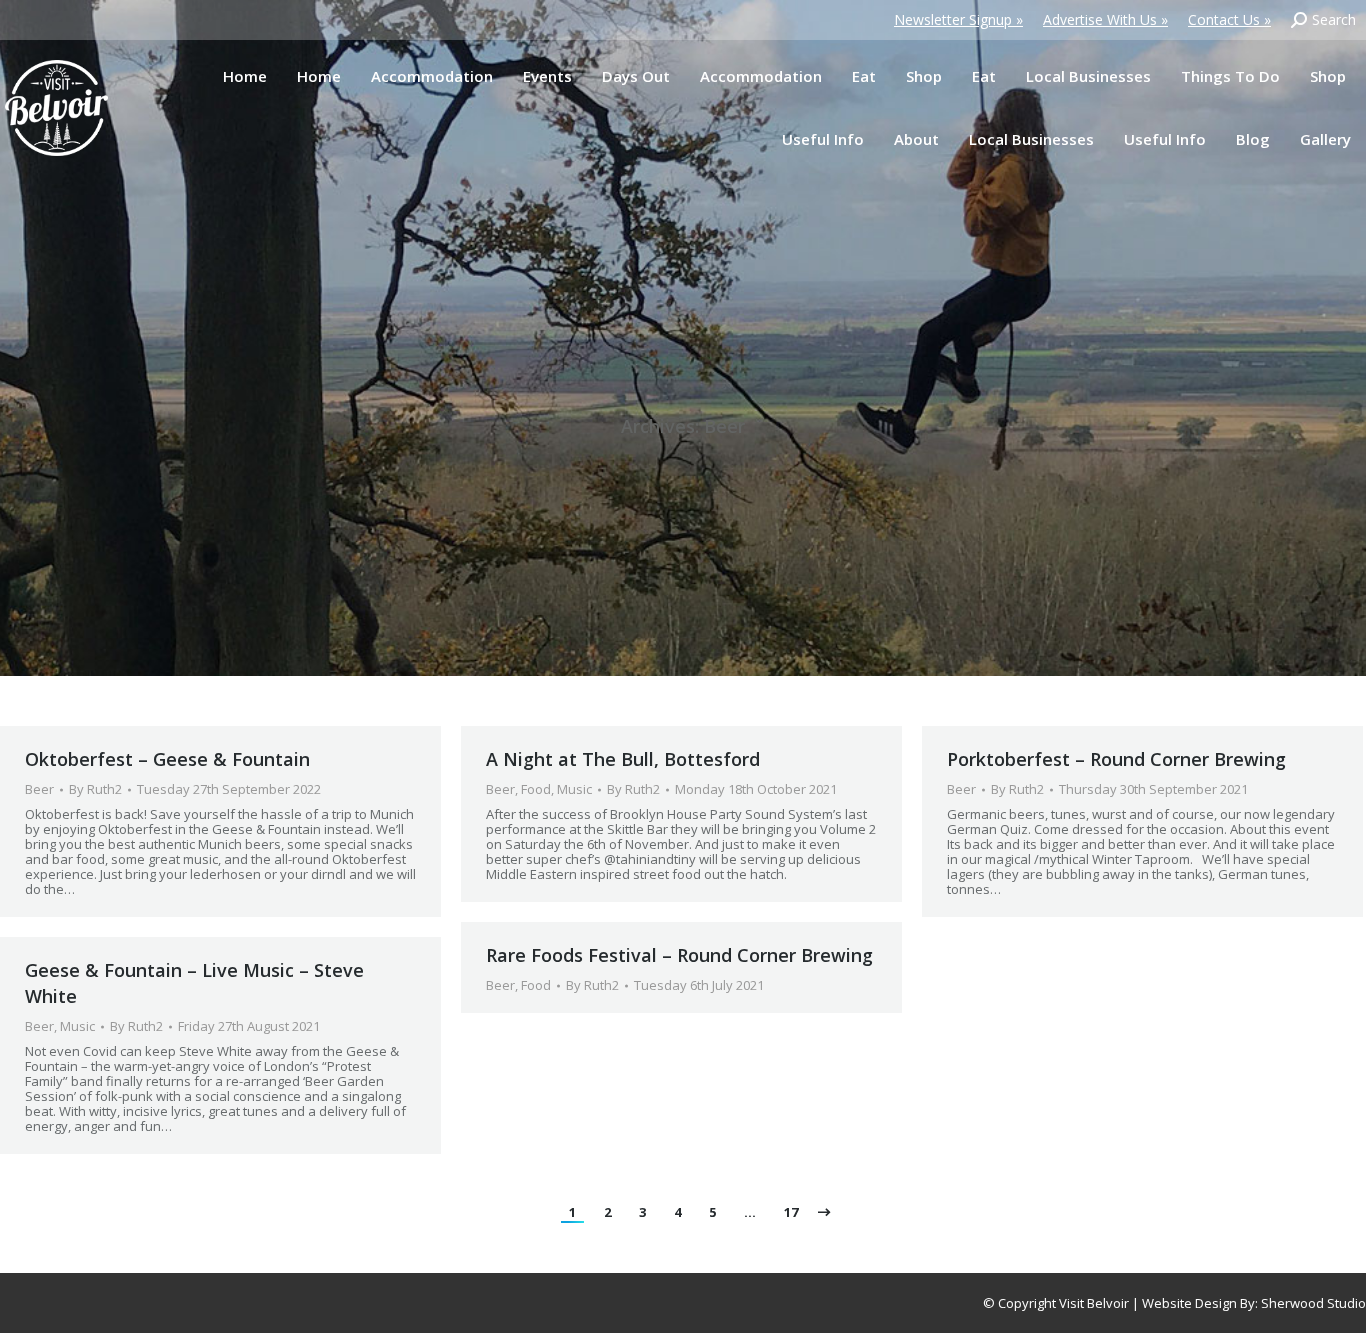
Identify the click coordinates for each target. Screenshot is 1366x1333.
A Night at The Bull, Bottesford (623, 759)
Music (574, 789)
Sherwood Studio (1313, 1303)
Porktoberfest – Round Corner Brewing (1116, 759)
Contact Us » (1229, 19)
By (95, 789)
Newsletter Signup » (958, 19)
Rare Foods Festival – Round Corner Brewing (679, 955)
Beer (39, 789)
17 (791, 1212)
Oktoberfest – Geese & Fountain (167, 759)
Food (536, 789)
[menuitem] (245, 76)
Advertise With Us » (1105, 19)
